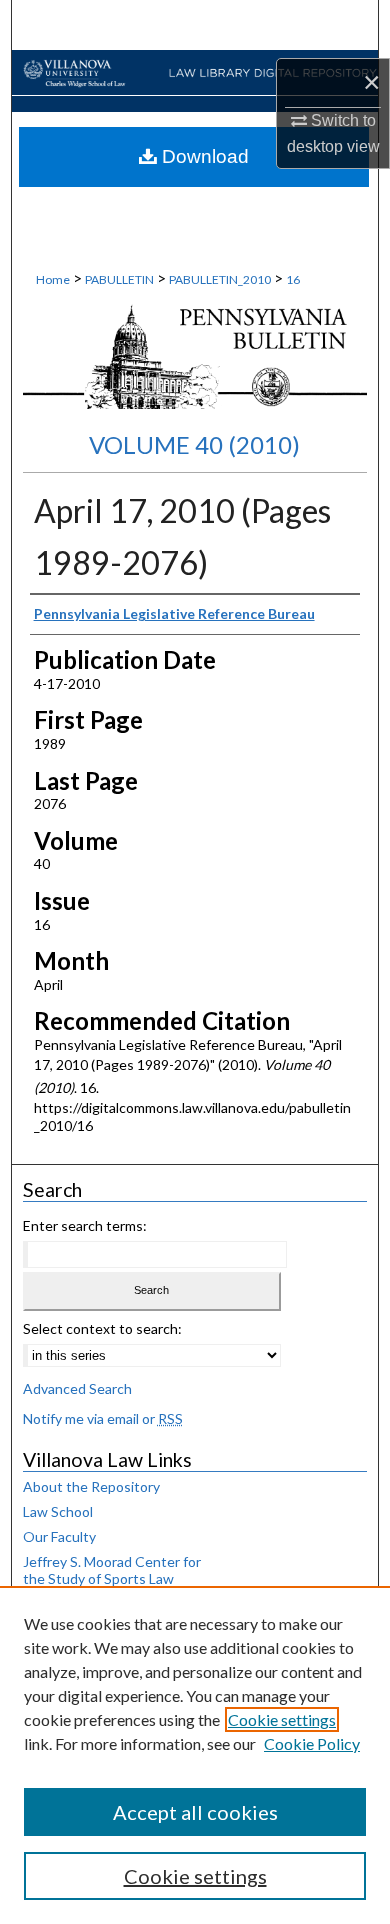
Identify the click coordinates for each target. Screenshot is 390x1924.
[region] (195, 1755)
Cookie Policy (312, 1743)
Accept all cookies (195, 1812)
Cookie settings (282, 1719)
